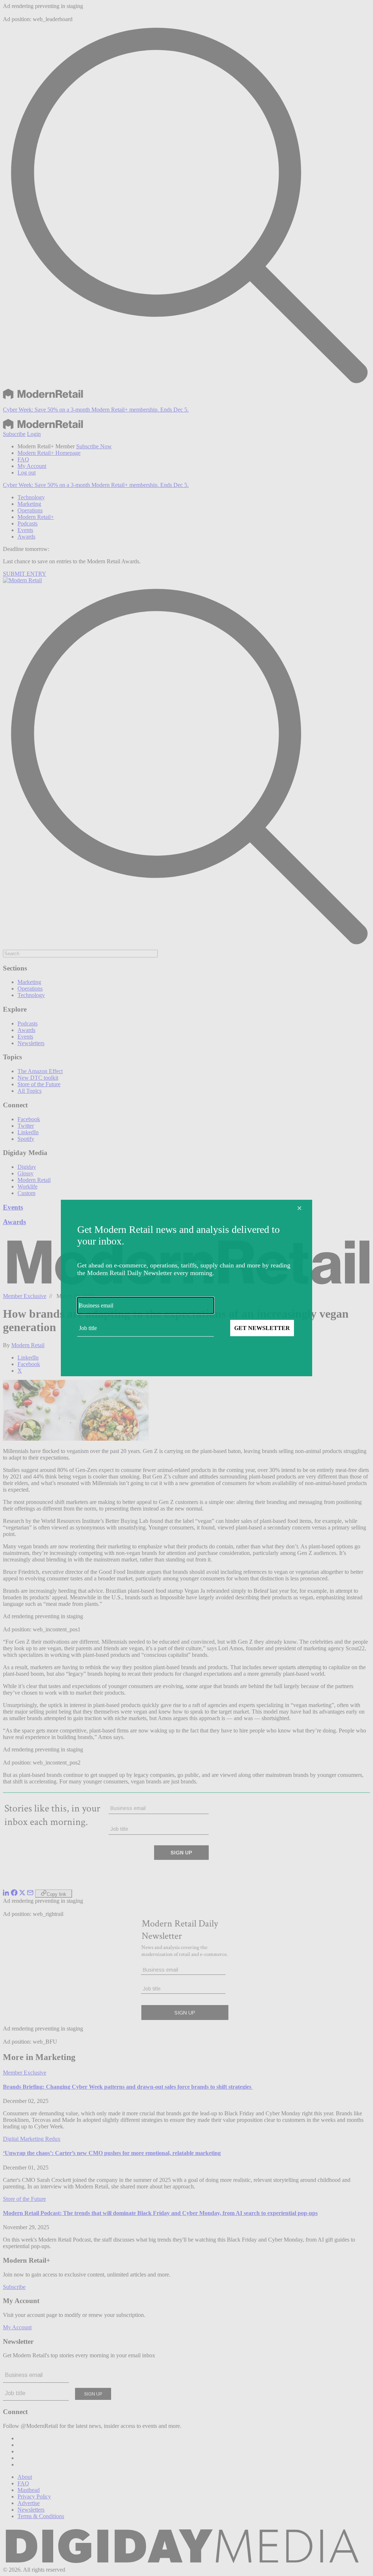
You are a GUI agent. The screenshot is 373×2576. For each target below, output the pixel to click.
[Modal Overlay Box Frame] (186, 1288)
